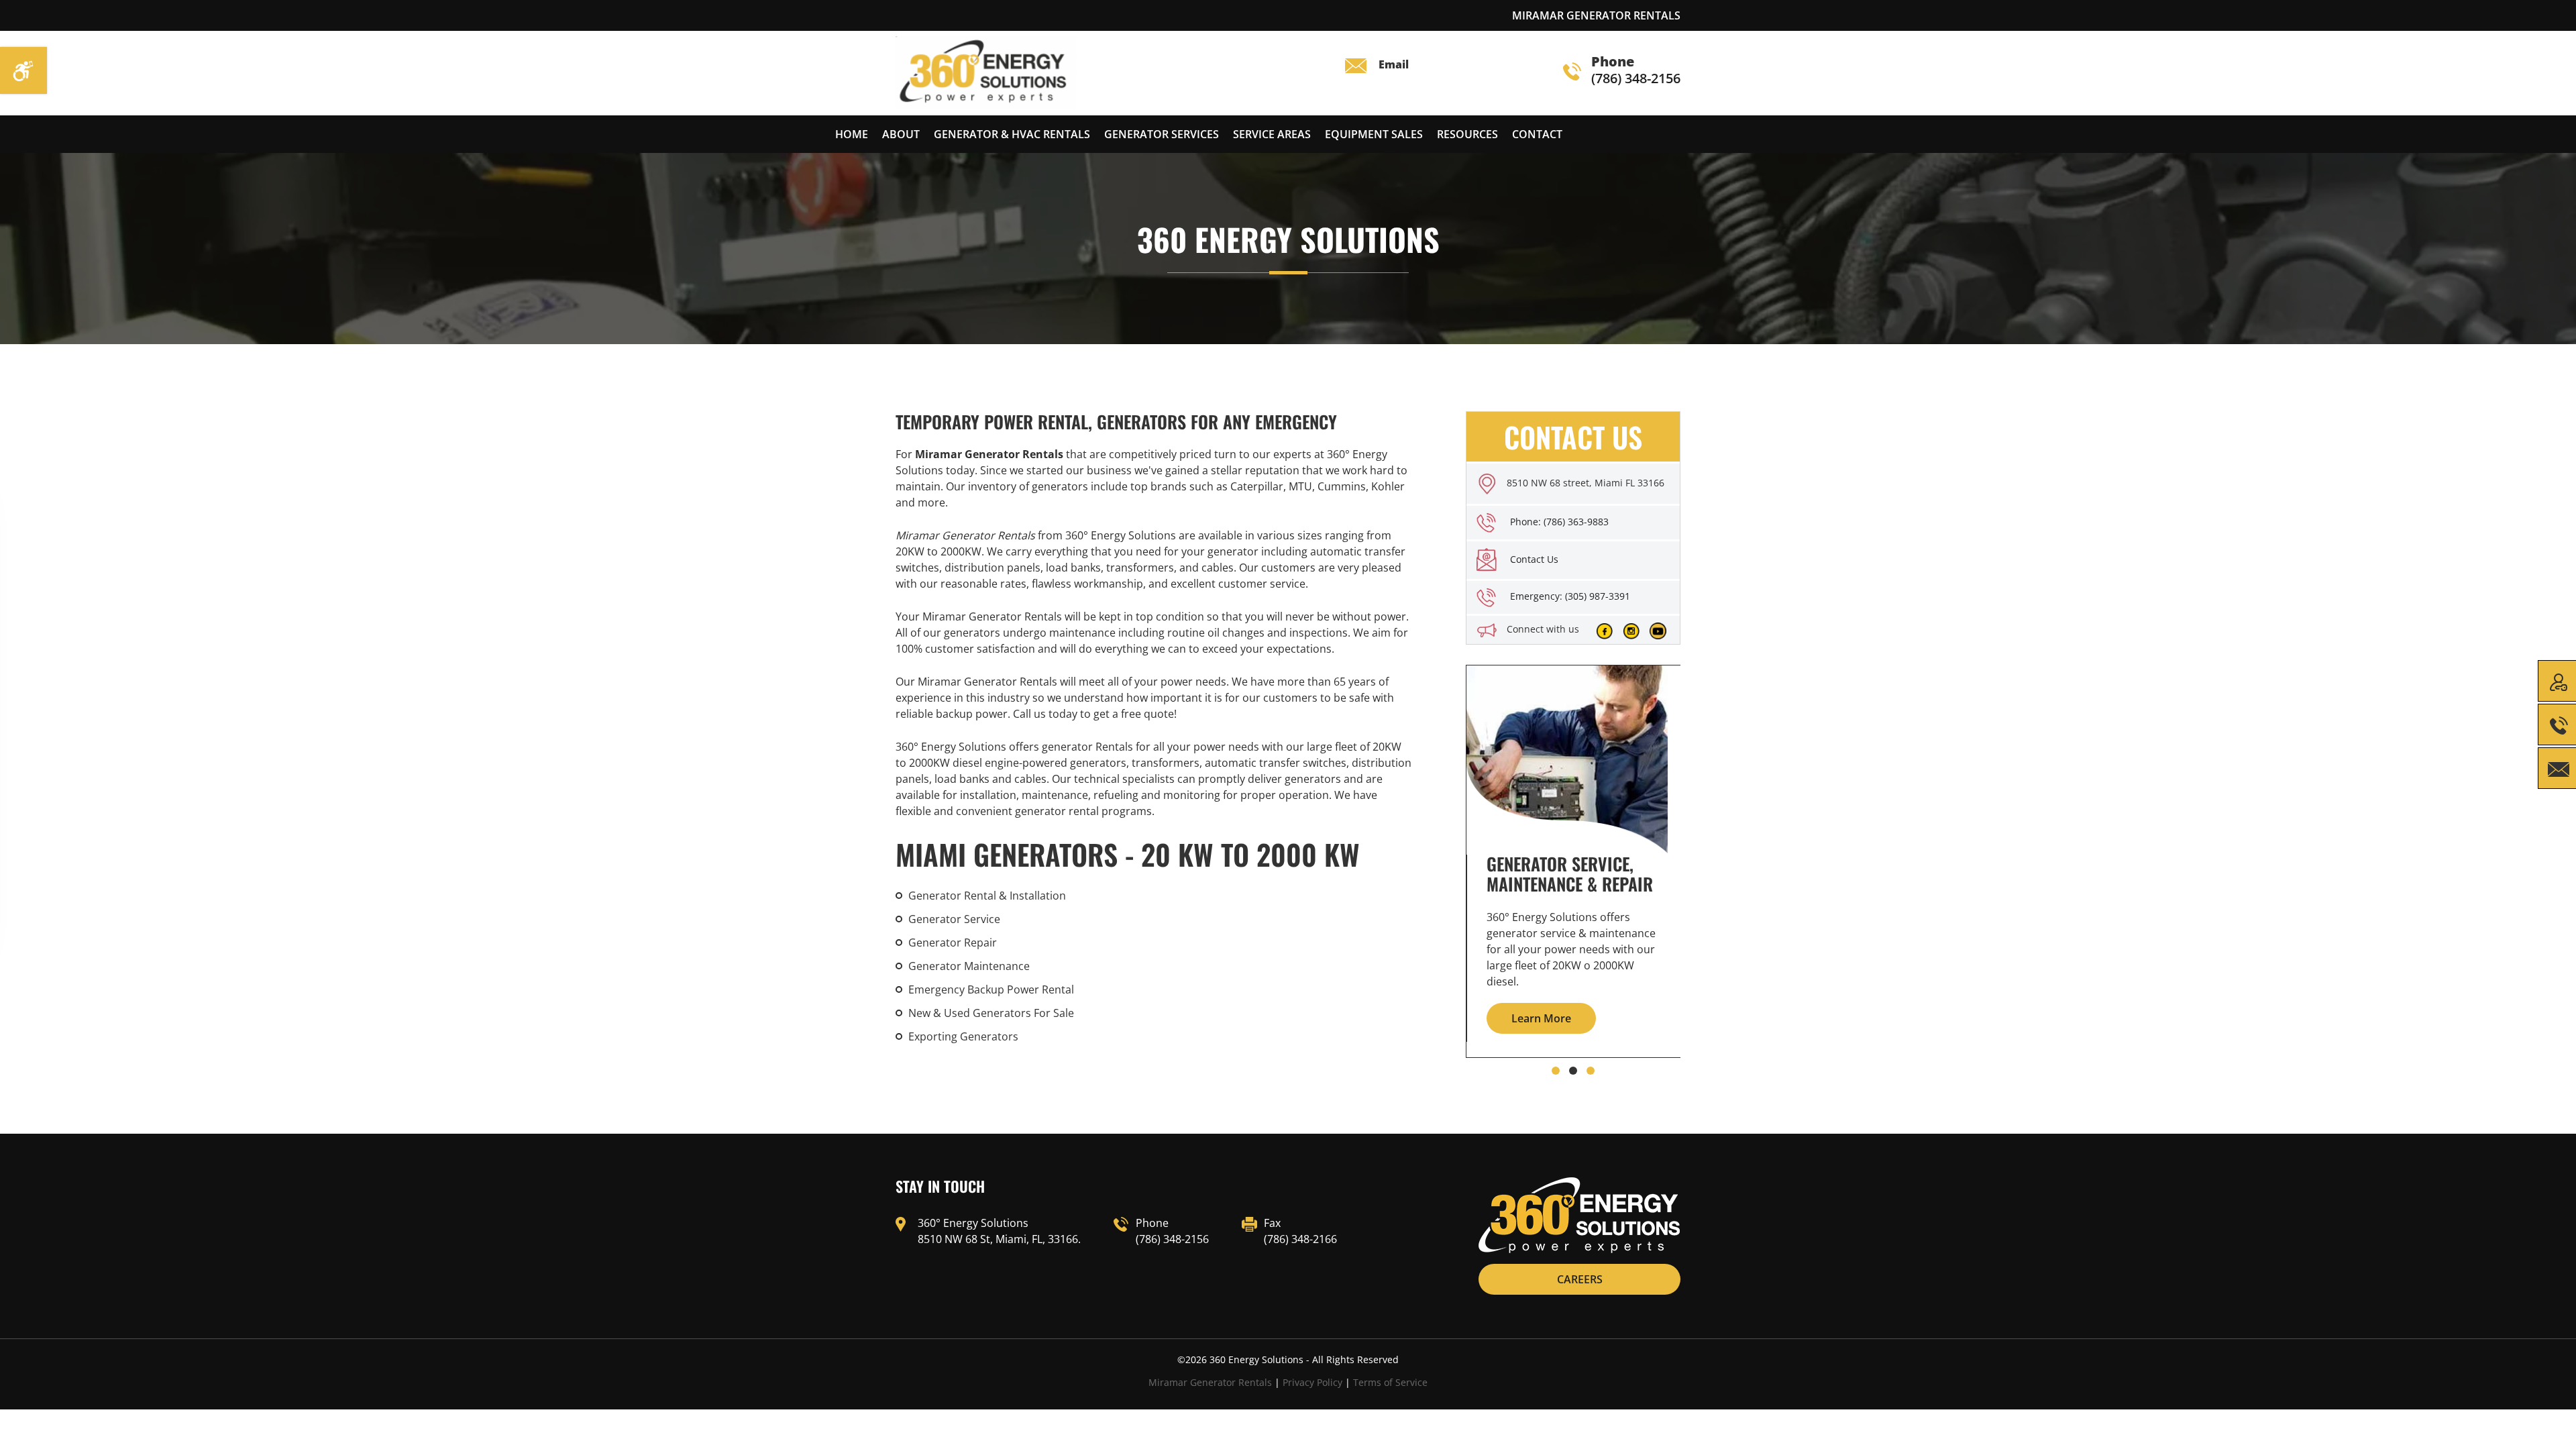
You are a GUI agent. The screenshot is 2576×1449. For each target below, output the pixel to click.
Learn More (1541, 1018)
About (901, 134)
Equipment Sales (1374, 134)
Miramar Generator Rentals (1210, 1382)
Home (852, 134)
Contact (1537, 134)
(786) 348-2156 (1636, 71)
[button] (1556, 1071)
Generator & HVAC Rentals (1012, 134)
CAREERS (1580, 1279)
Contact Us (1534, 559)
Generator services (1162, 134)
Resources (1467, 134)
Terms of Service (1390, 1382)
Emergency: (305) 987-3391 (1570, 596)
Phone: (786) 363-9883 (1559, 522)
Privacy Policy (1312, 1382)
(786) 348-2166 (1300, 1239)
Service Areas (1272, 134)
